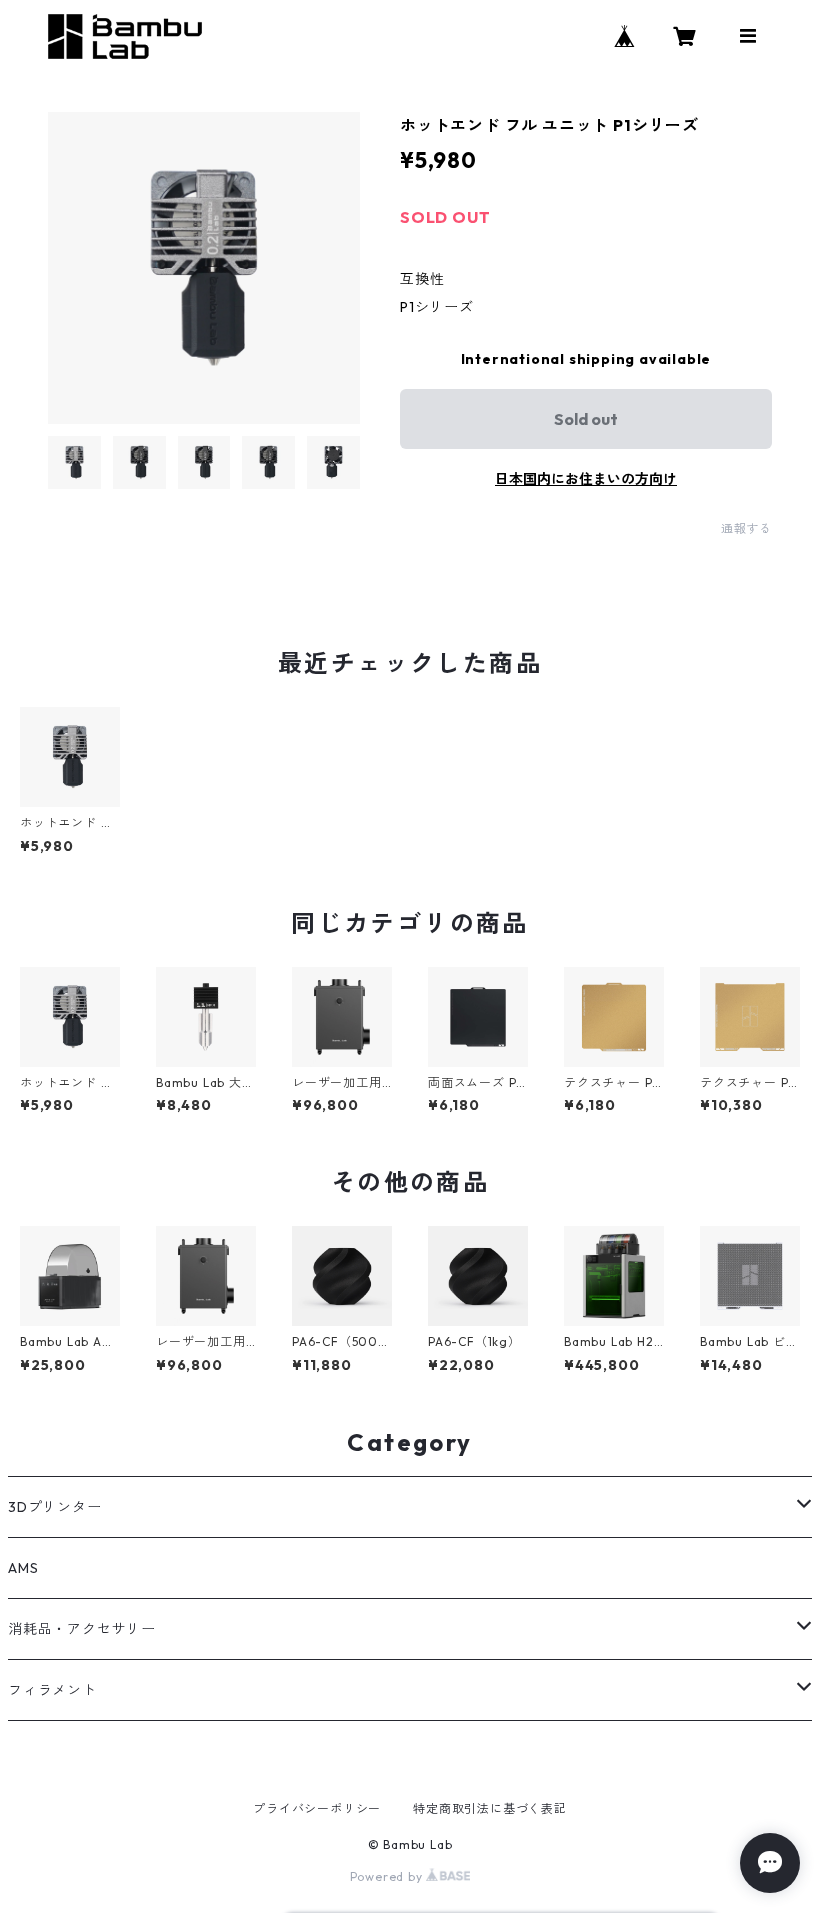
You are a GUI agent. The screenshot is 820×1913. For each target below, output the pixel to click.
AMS (23, 1568)
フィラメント (52, 1690)
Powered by (388, 1876)
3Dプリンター (55, 1507)
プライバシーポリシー (317, 1808)
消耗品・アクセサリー (82, 1629)
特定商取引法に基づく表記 (490, 1808)
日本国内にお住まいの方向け (586, 479)
